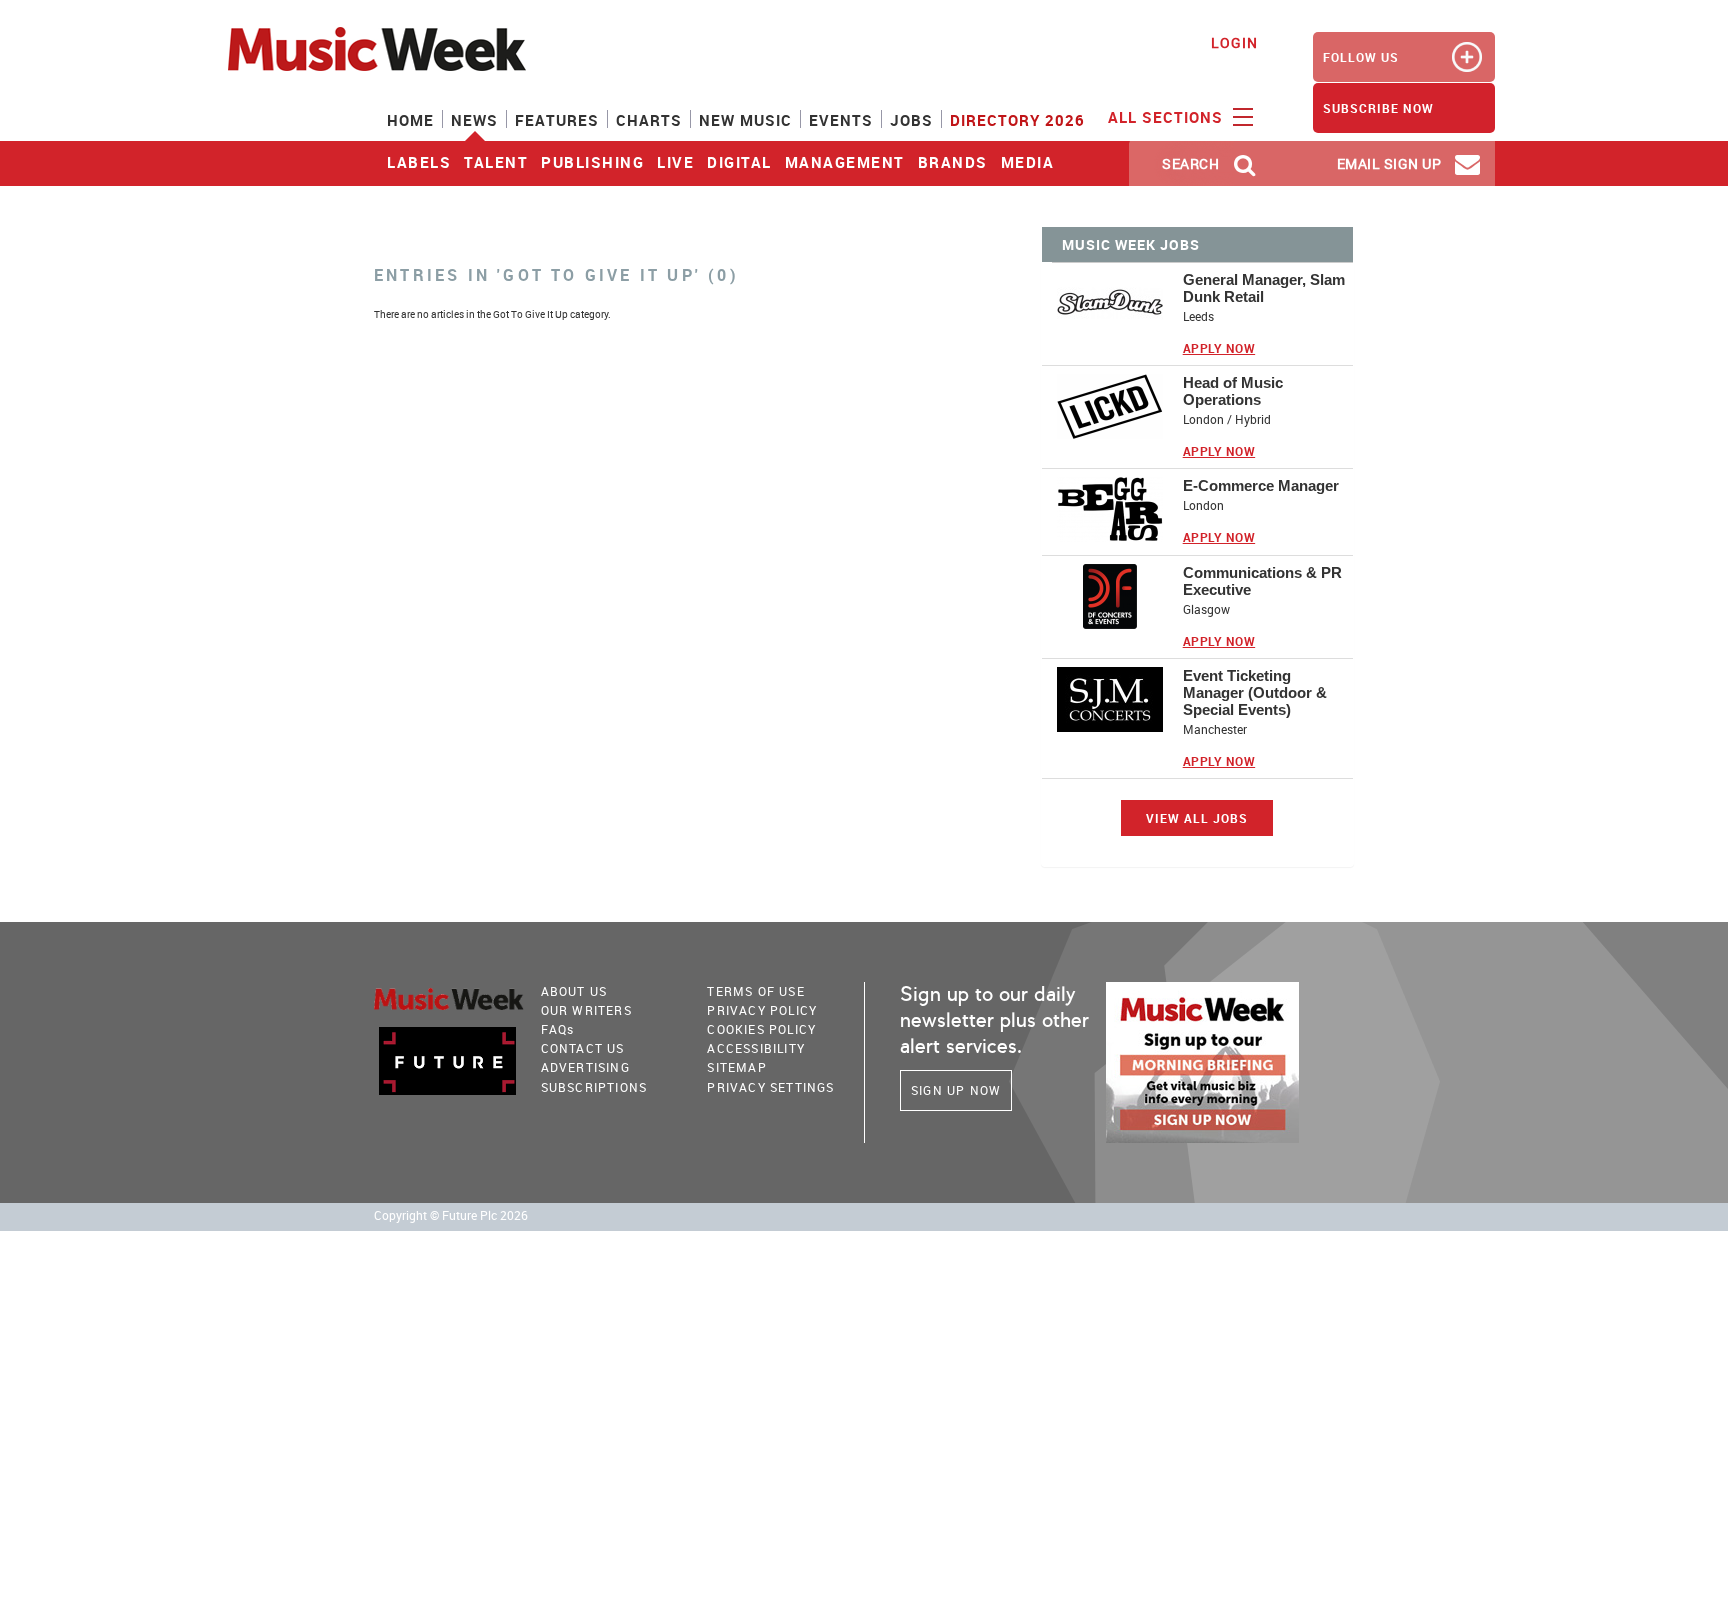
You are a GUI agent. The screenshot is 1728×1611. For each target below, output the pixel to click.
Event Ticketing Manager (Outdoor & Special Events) (1255, 692)
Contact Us (583, 1048)
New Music (745, 120)
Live (675, 162)
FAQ (558, 1029)
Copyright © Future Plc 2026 (451, 1215)
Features (557, 120)
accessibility (756, 1048)
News (474, 120)
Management (845, 162)
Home (410, 120)
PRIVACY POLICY (762, 1010)
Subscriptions (594, 1087)
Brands (953, 162)
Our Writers (586, 1010)
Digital (739, 162)
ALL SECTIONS (1168, 117)
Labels (419, 162)
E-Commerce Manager (1261, 485)
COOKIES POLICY (761, 1029)
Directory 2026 (1017, 120)
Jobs (911, 120)
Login (1234, 42)
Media (1028, 162)
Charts (649, 120)
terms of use (755, 991)
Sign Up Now (956, 1090)
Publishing (592, 162)
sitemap (736, 1067)
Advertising (585, 1067)
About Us (574, 991)
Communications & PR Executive (1262, 581)
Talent (496, 162)
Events (841, 120)
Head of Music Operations (1233, 391)
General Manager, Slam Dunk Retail (1264, 288)
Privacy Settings (770, 1087)
